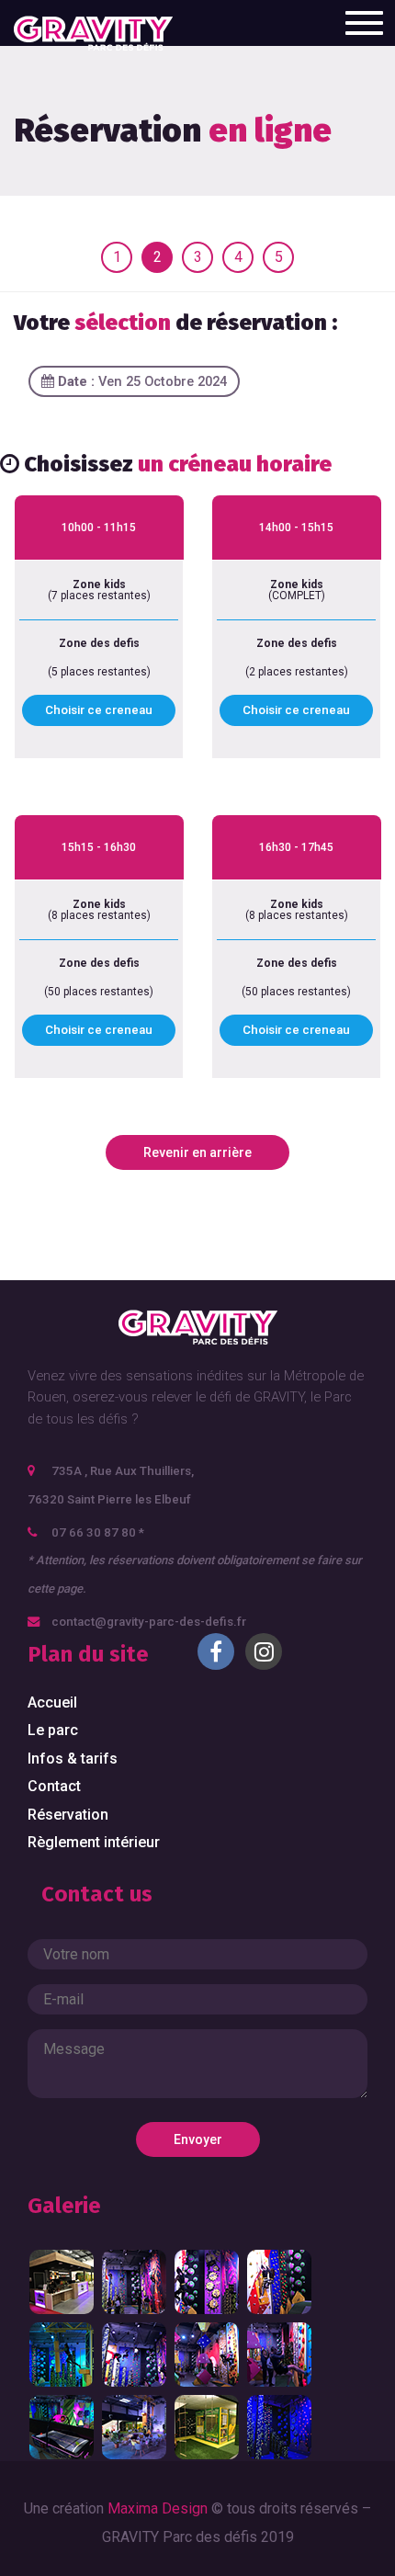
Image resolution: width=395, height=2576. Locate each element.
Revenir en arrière (197, 1152)
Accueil (52, 1702)
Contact (54, 1786)
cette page (55, 1589)
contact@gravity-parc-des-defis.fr (149, 1622)
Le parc (53, 1730)
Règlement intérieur (94, 1842)
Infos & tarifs (73, 1759)
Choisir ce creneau (99, 710)
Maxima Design (158, 2508)
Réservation (68, 1815)
